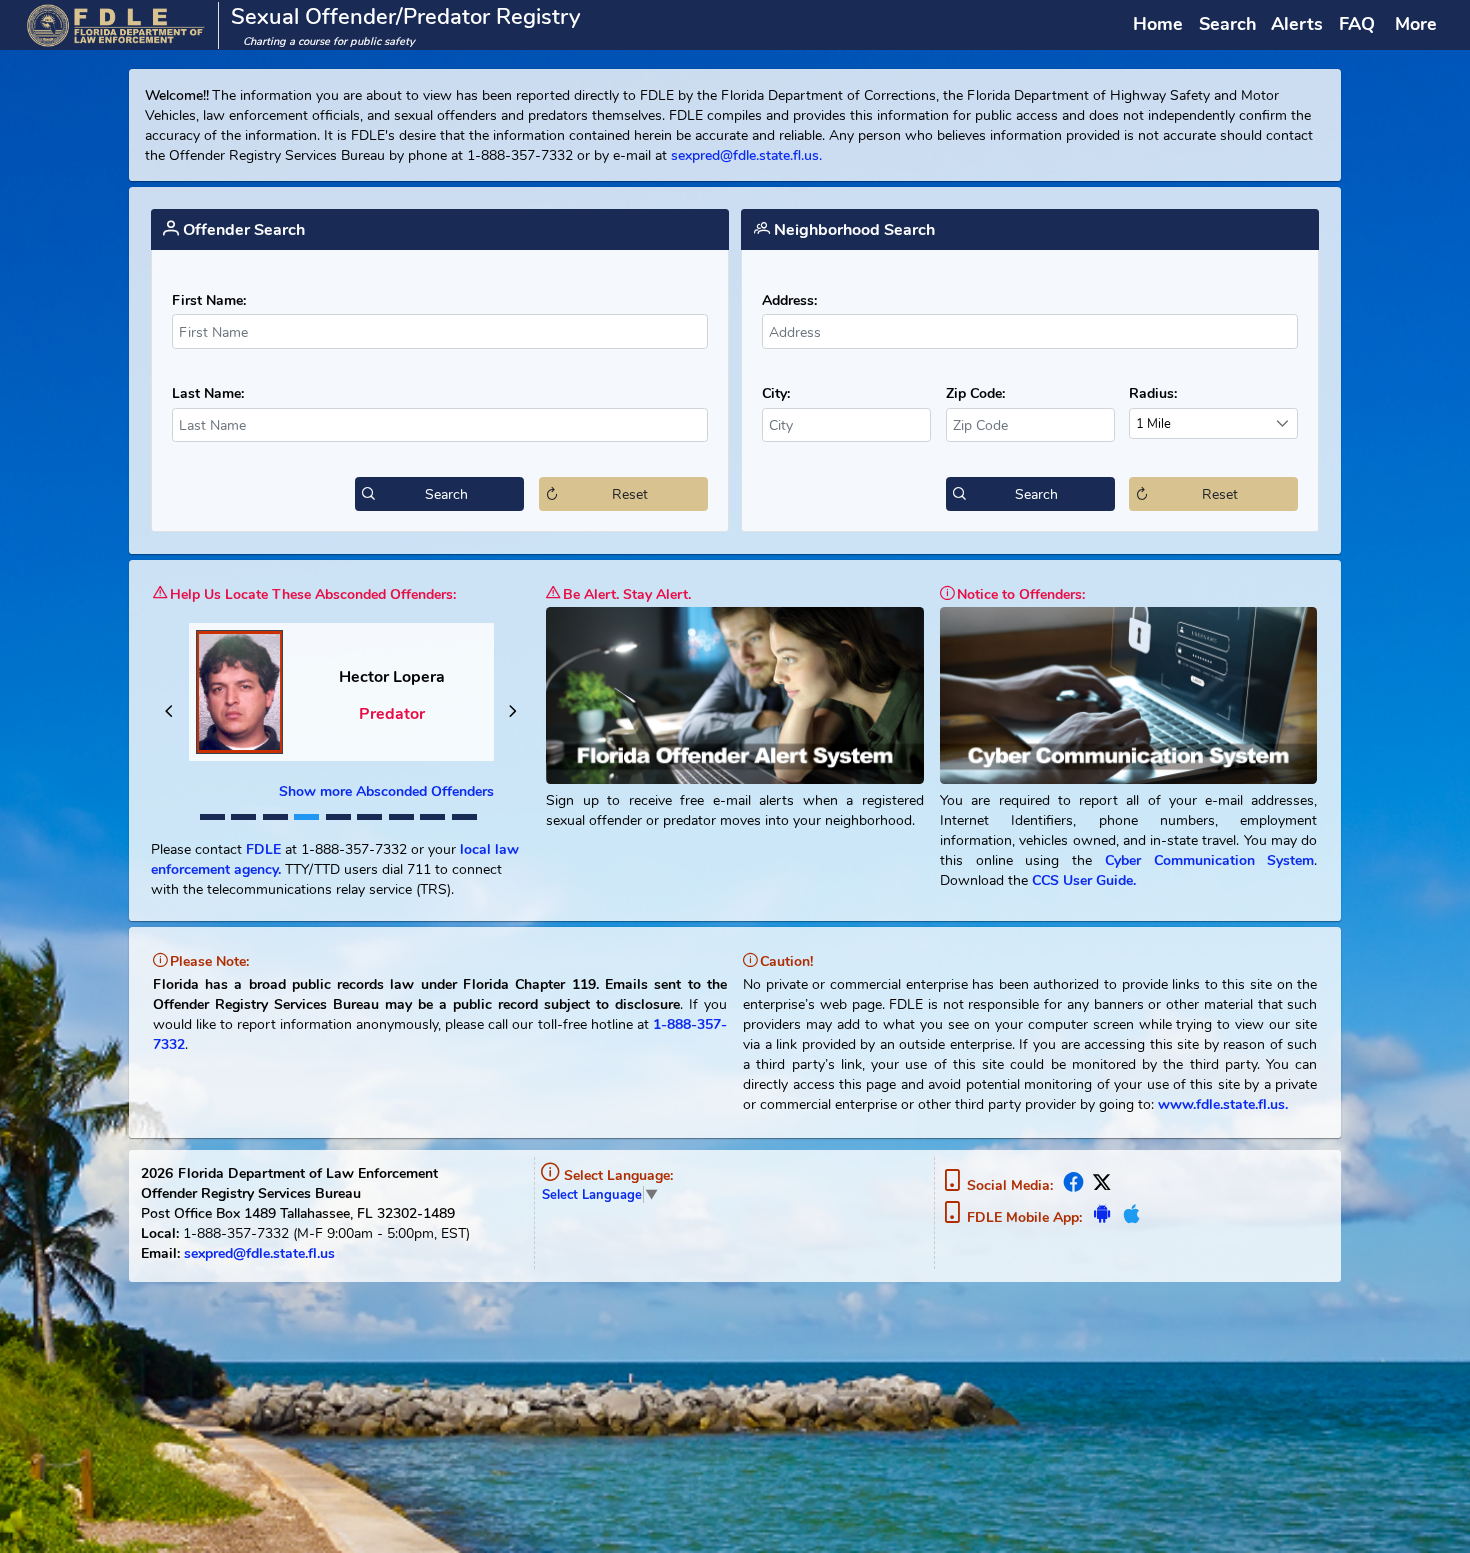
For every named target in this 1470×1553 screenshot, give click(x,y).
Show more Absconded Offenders (386, 791)
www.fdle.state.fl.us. (1223, 1104)
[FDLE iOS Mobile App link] (1129, 1217)
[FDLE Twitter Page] (1100, 1185)
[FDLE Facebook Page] (1073, 1185)
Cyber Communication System (1209, 860)
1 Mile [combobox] (1153, 423)
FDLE (263, 849)
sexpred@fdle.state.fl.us (259, 1253)
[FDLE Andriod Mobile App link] (1102, 1217)
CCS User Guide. (1082, 880)
